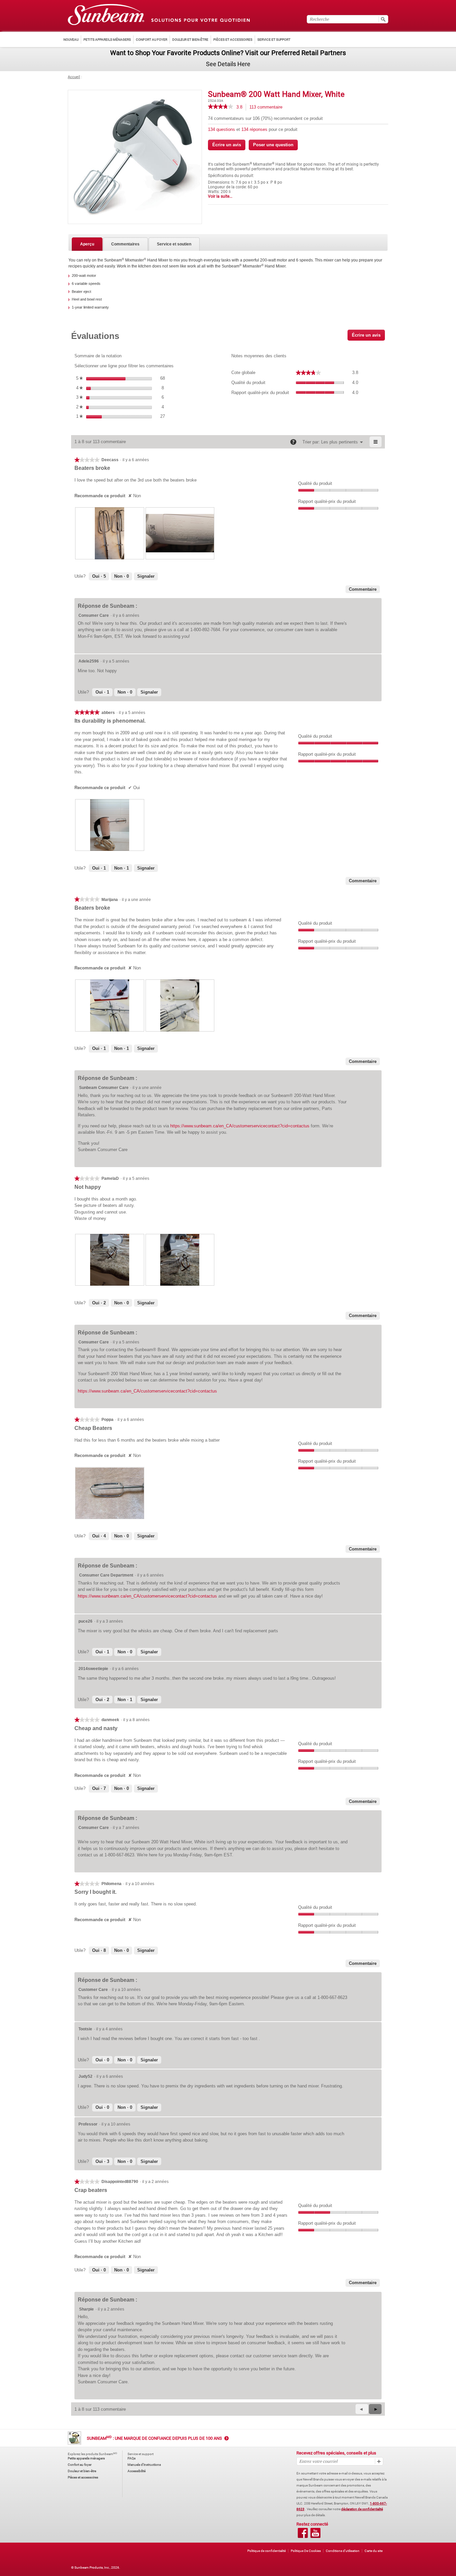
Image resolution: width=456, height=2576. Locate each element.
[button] (375, 2409)
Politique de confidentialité (267, 2551)
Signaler (146, 576)
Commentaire (363, 589)
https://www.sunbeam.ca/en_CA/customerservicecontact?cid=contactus (240, 1126)
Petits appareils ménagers (86, 2458)
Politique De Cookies (306, 2551)
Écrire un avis (229, 146)
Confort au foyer (80, 2465)
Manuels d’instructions (144, 2465)
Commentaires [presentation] (125, 244)
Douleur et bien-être (82, 2471)
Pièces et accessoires (83, 2477)
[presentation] (110, 533)
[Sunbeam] (106, 15)
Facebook (303, 2533)
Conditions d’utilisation (343, 2551)
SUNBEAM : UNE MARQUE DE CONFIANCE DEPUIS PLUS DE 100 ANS (154, 2438)
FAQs (132, 2458)
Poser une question (273, 145)
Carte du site (374, 2551)
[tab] (87, 244)
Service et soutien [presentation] (174, 244)
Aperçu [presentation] (87, 244)
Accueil (74, 77)
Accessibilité (137, 2471)
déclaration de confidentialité (362, 2509)
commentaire (268, 108)
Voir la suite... (220, 196)
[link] (220, 107)
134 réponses (255, 129)
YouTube (315, 2533)
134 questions (222, 129)
